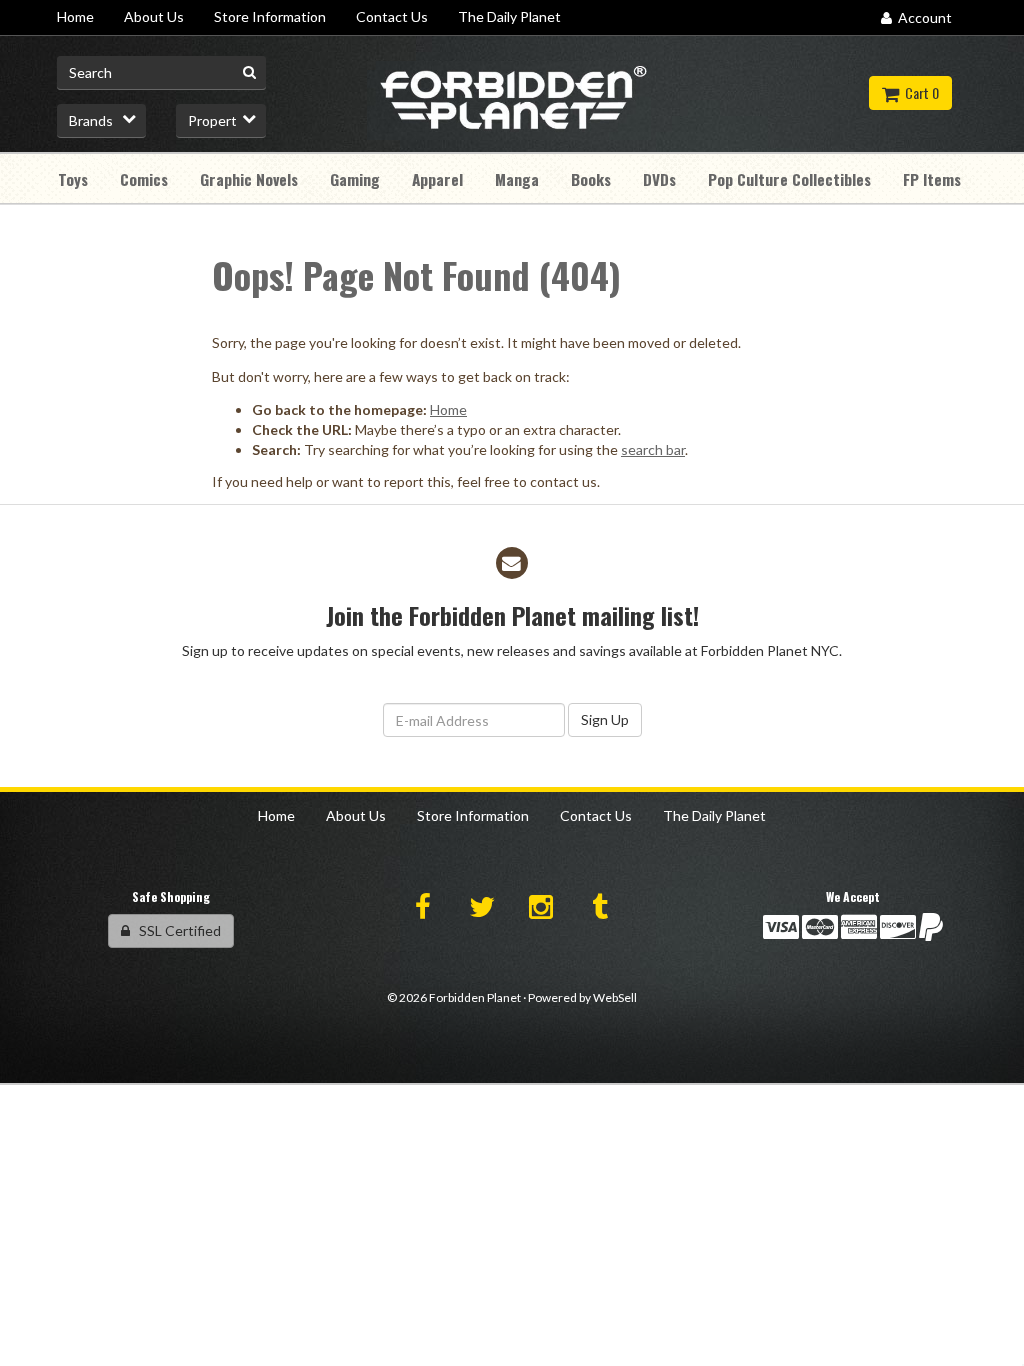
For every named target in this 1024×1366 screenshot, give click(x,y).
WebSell (615, 997)
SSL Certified (175, 930)
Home (448, 409)
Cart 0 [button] (919, 92)
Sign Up (605, 719)
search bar (653, 449)
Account (922, 17)
